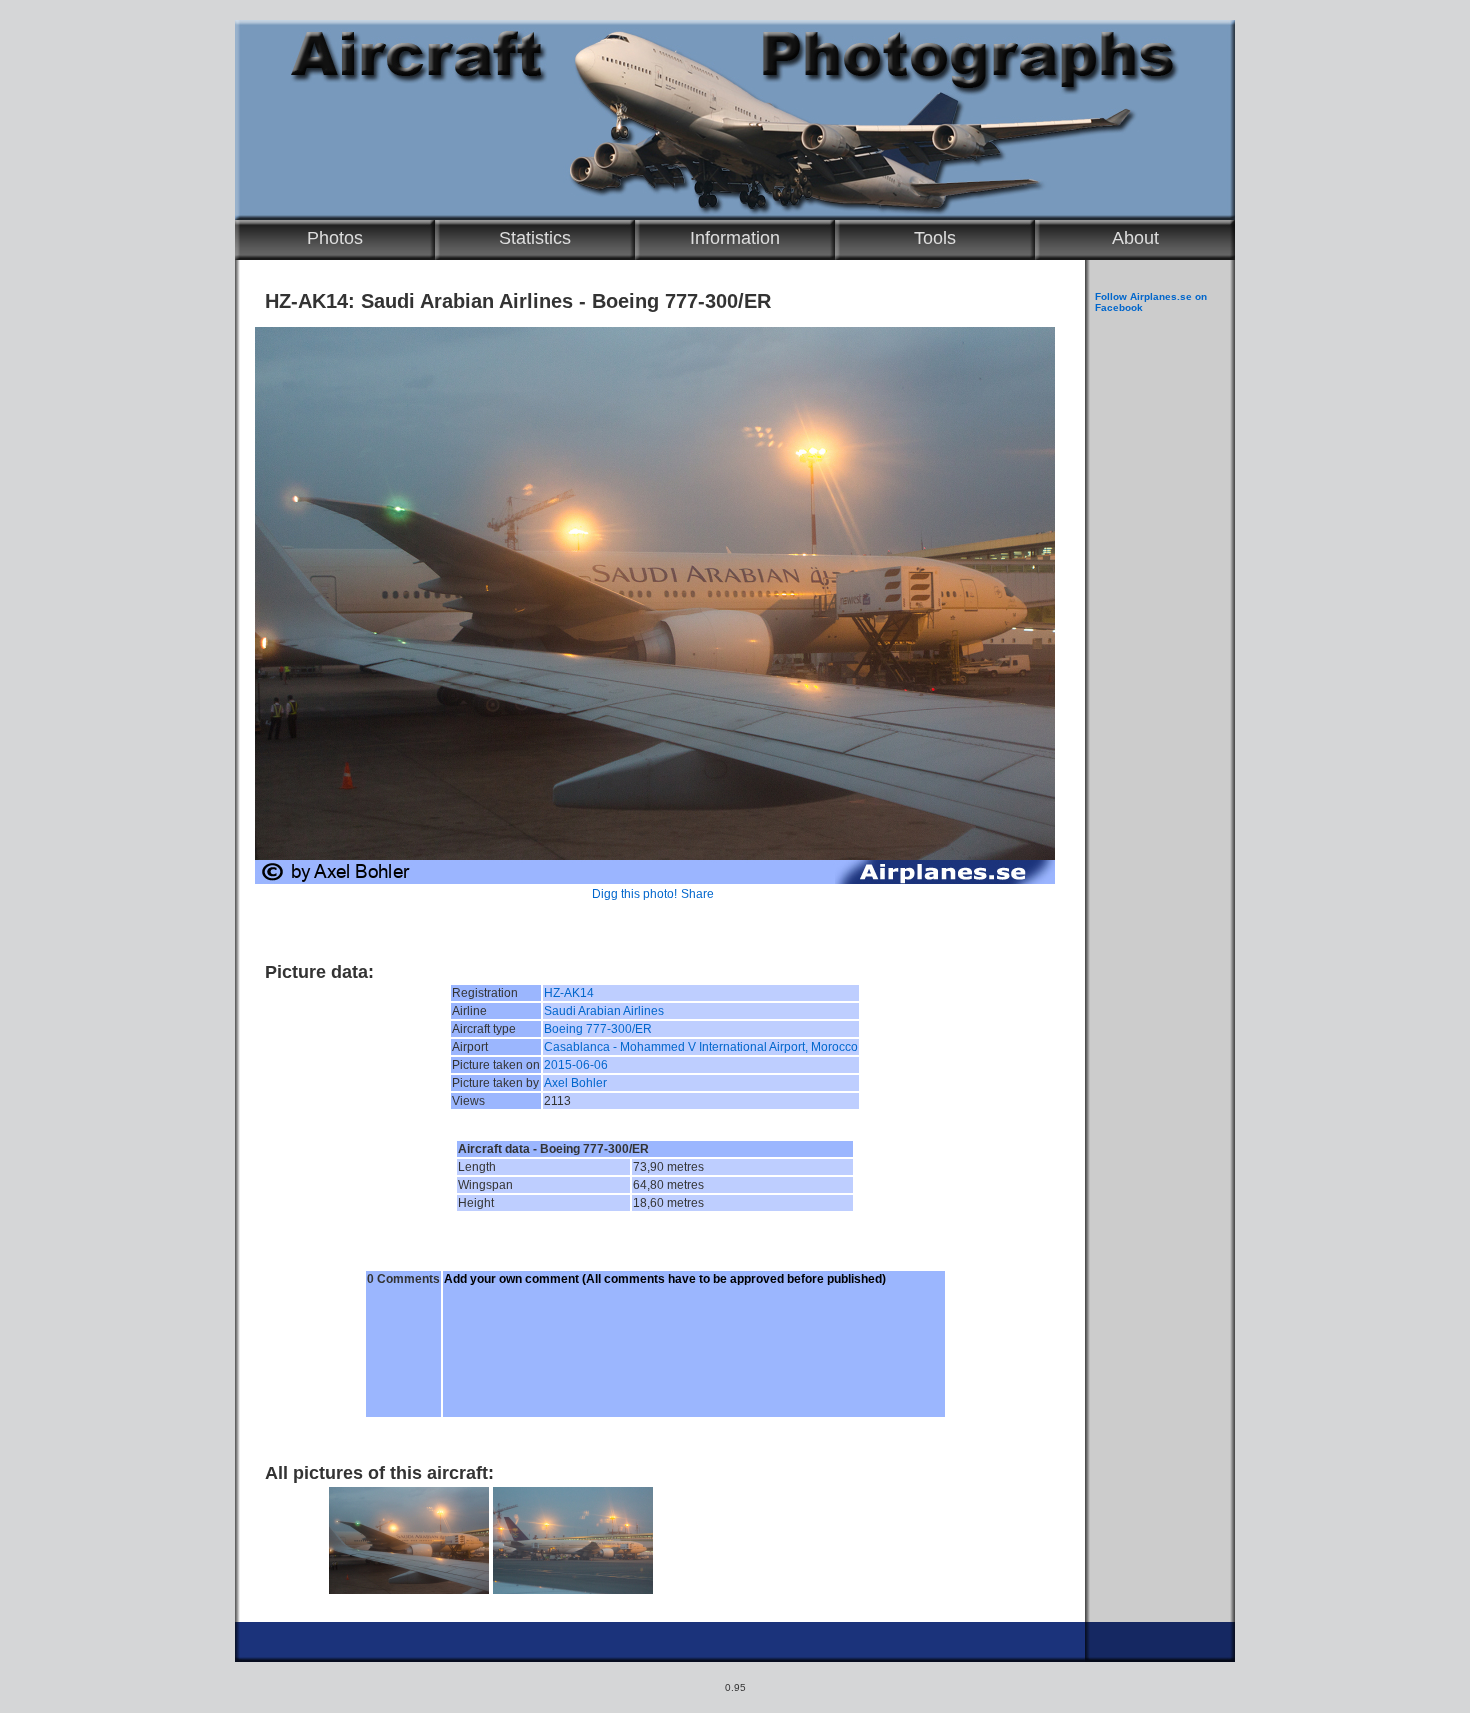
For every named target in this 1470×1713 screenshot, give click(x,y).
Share (697, 894)
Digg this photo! (634, 894)
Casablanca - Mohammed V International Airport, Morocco (701, 1047)
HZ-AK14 (569, 993)
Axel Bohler (575, 1083)
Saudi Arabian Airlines (604, 1011)
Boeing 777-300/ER (598, 1029)
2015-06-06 (576, 1065)
